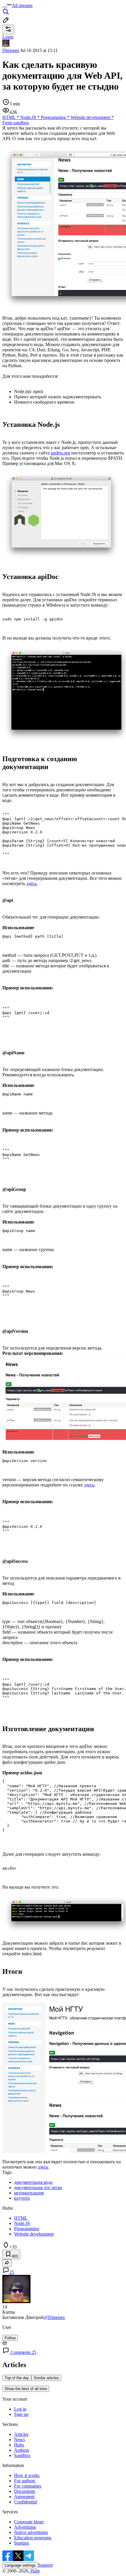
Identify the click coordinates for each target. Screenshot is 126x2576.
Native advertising (31, 2532)
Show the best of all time (26, 2389)
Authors (22, 2450)
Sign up (21, 2414)
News (19, 2440)
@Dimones (54, 2317)
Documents (25, 2491)
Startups (22, 2543)
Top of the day (17, 2378)
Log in (20, 2409)
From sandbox (16, 123)
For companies (28, 2486)
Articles (21, 2434)
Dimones (11, 50)
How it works (27, 2475)
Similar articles (46, 2378)
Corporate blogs (29, 2522)
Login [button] (8, 37)
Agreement (24, 2497)
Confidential (25, 2502)
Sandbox (22, 2455)
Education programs (33, 2538)
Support (45, 2565)
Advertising (25, 2527)
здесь (31, 883)
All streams (22, 5)
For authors (25, 2481)
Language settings (20, 2565)
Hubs (19, 2445)
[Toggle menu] (5, 7)
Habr (35, 2571)
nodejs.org (60, 453)
